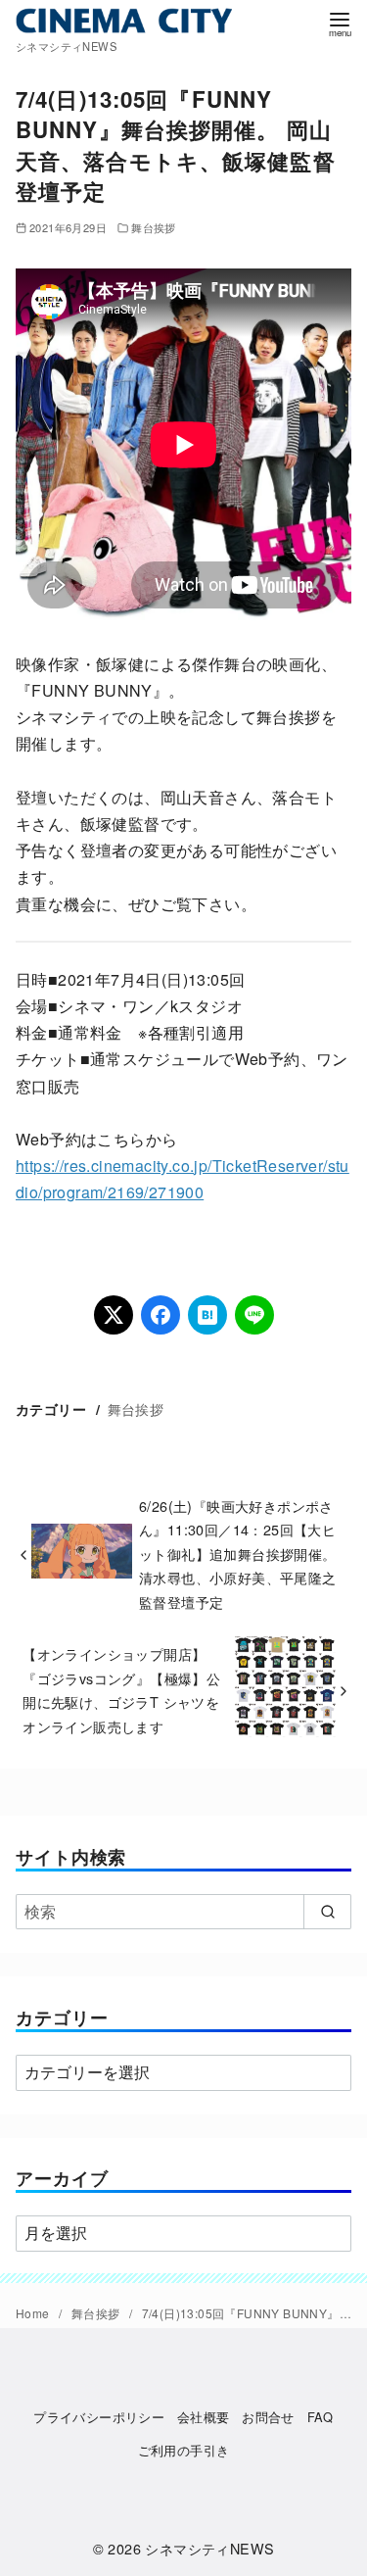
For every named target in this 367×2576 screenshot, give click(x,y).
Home (34, 2313)
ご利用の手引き (184, 2450)
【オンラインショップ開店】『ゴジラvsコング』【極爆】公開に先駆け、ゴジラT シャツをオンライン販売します (121, 1689)
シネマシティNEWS (209, 2548)
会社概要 (204, 2417)
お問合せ (268, 2417)
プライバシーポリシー (99, 2417)
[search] (327, 1912)
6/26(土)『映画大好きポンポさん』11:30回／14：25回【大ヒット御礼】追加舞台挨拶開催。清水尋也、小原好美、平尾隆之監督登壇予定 (238, 1554)
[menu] (340, 23)
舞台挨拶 (154, 227)
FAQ (321, 2417)
